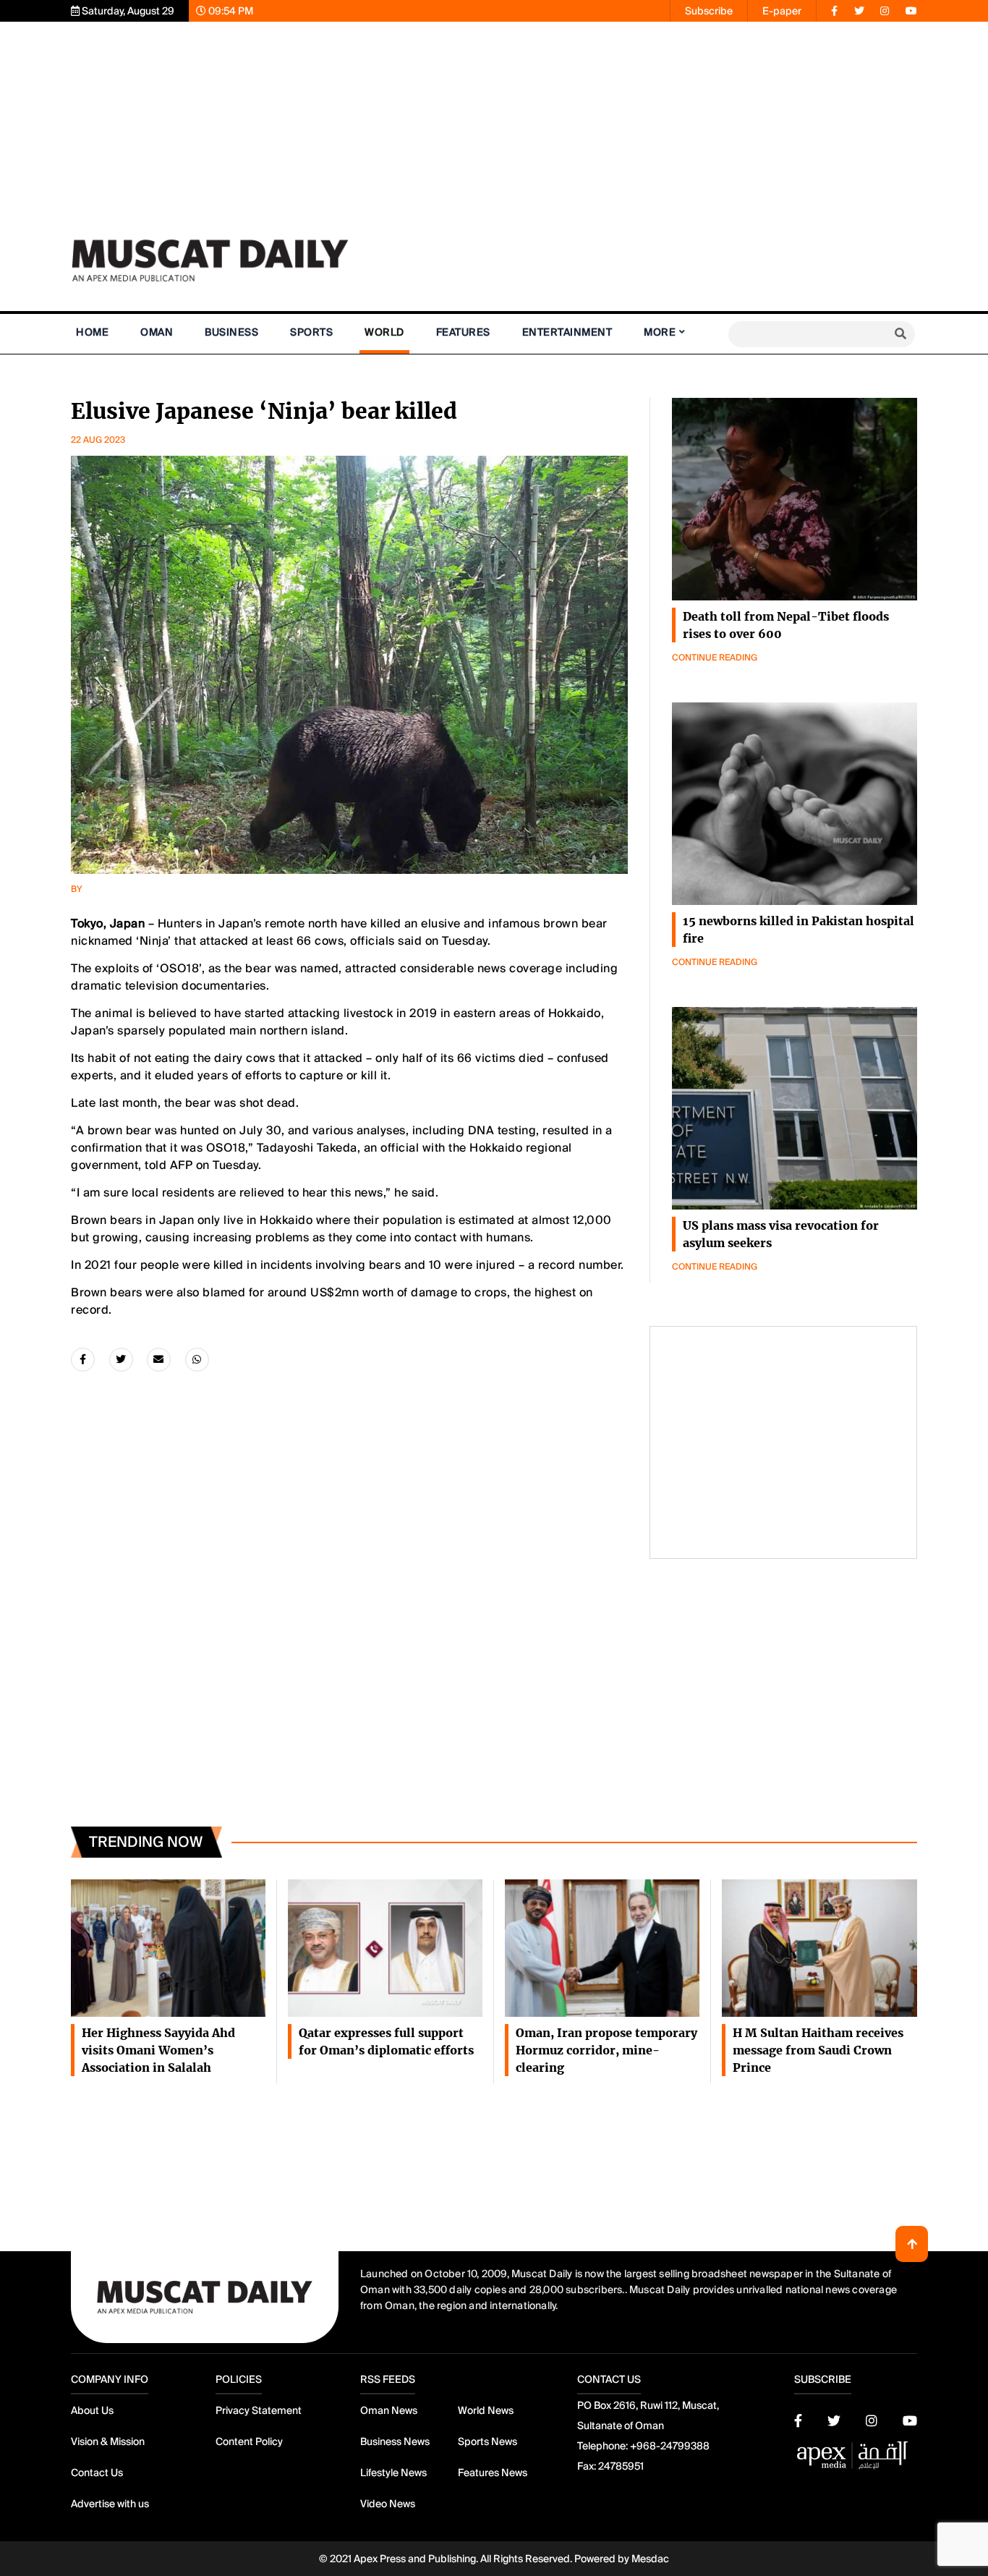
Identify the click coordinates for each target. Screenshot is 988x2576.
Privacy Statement (259, 2410)
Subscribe (709, 11)
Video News (388, 2504)
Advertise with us (110, 2504)
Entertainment (567, 332)
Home (92, 332)
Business (231, 332)
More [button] (660, 332)
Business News (395, 2441)
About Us (92, 2410)
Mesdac (650, 2559)
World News (486, 2410)
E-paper (782, 11)
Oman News (389, 2410)
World (384, 332)
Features (463, 332)
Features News (493, 2473)
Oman (157, 332)
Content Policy (249, 2441)
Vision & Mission (108, 2441)
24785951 (621, 2466)
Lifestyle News (393, 2473)
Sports (311, 332)
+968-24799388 (670, 2446)
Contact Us (97, 2473)
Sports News (487, 2441)
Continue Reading (715, 658)
